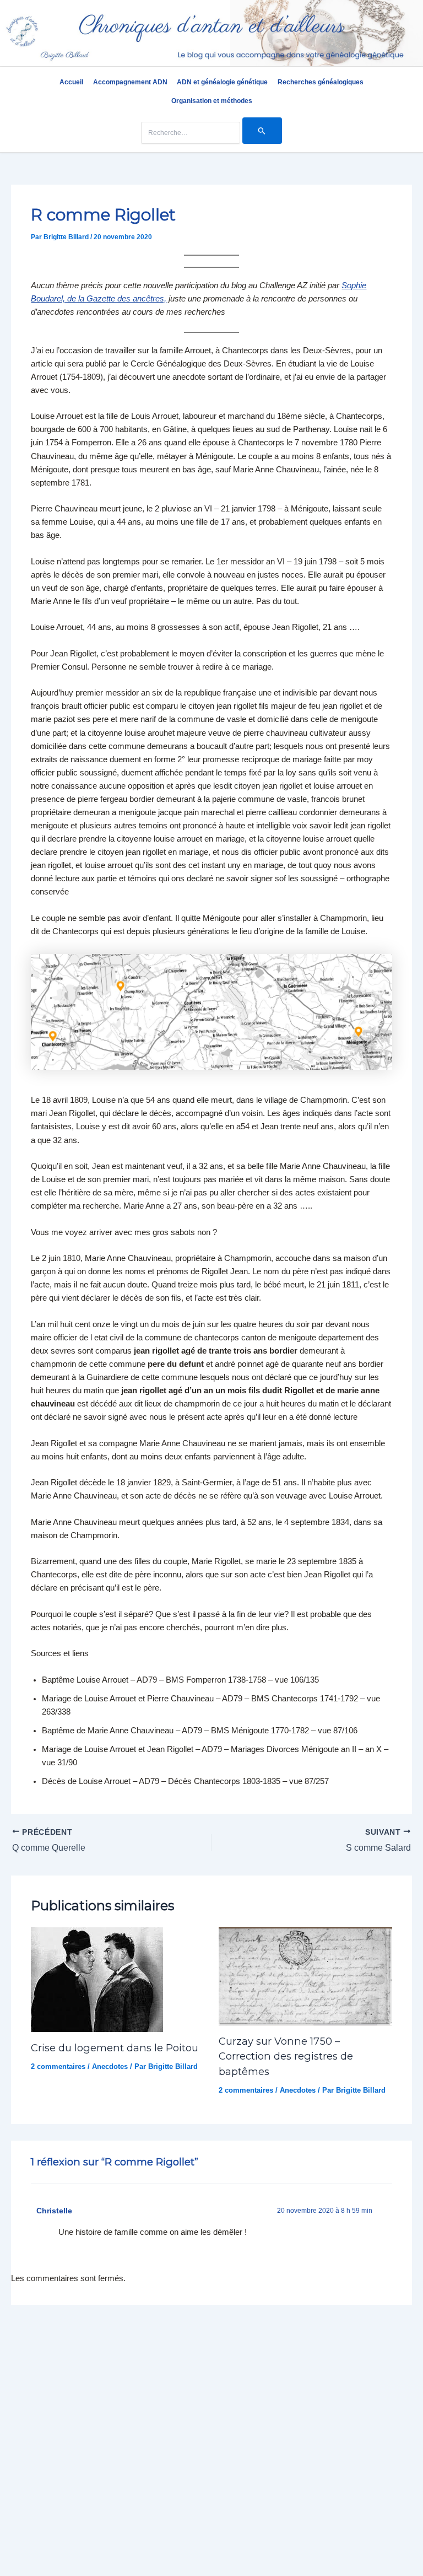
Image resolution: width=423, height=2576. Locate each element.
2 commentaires (58, 2066)
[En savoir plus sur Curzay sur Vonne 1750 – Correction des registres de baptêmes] (305, 1976)
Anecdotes (110, 2066)
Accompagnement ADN (130, 82)
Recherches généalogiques (321, 82)
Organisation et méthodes (212, 101)
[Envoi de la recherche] (262, 131)
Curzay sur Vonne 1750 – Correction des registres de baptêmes (286, 2056)
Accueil (71, 82)
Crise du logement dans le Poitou (115, 2048)
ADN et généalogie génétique (222, 82)
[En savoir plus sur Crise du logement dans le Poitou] (97, 1979)
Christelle (54, 2211)
